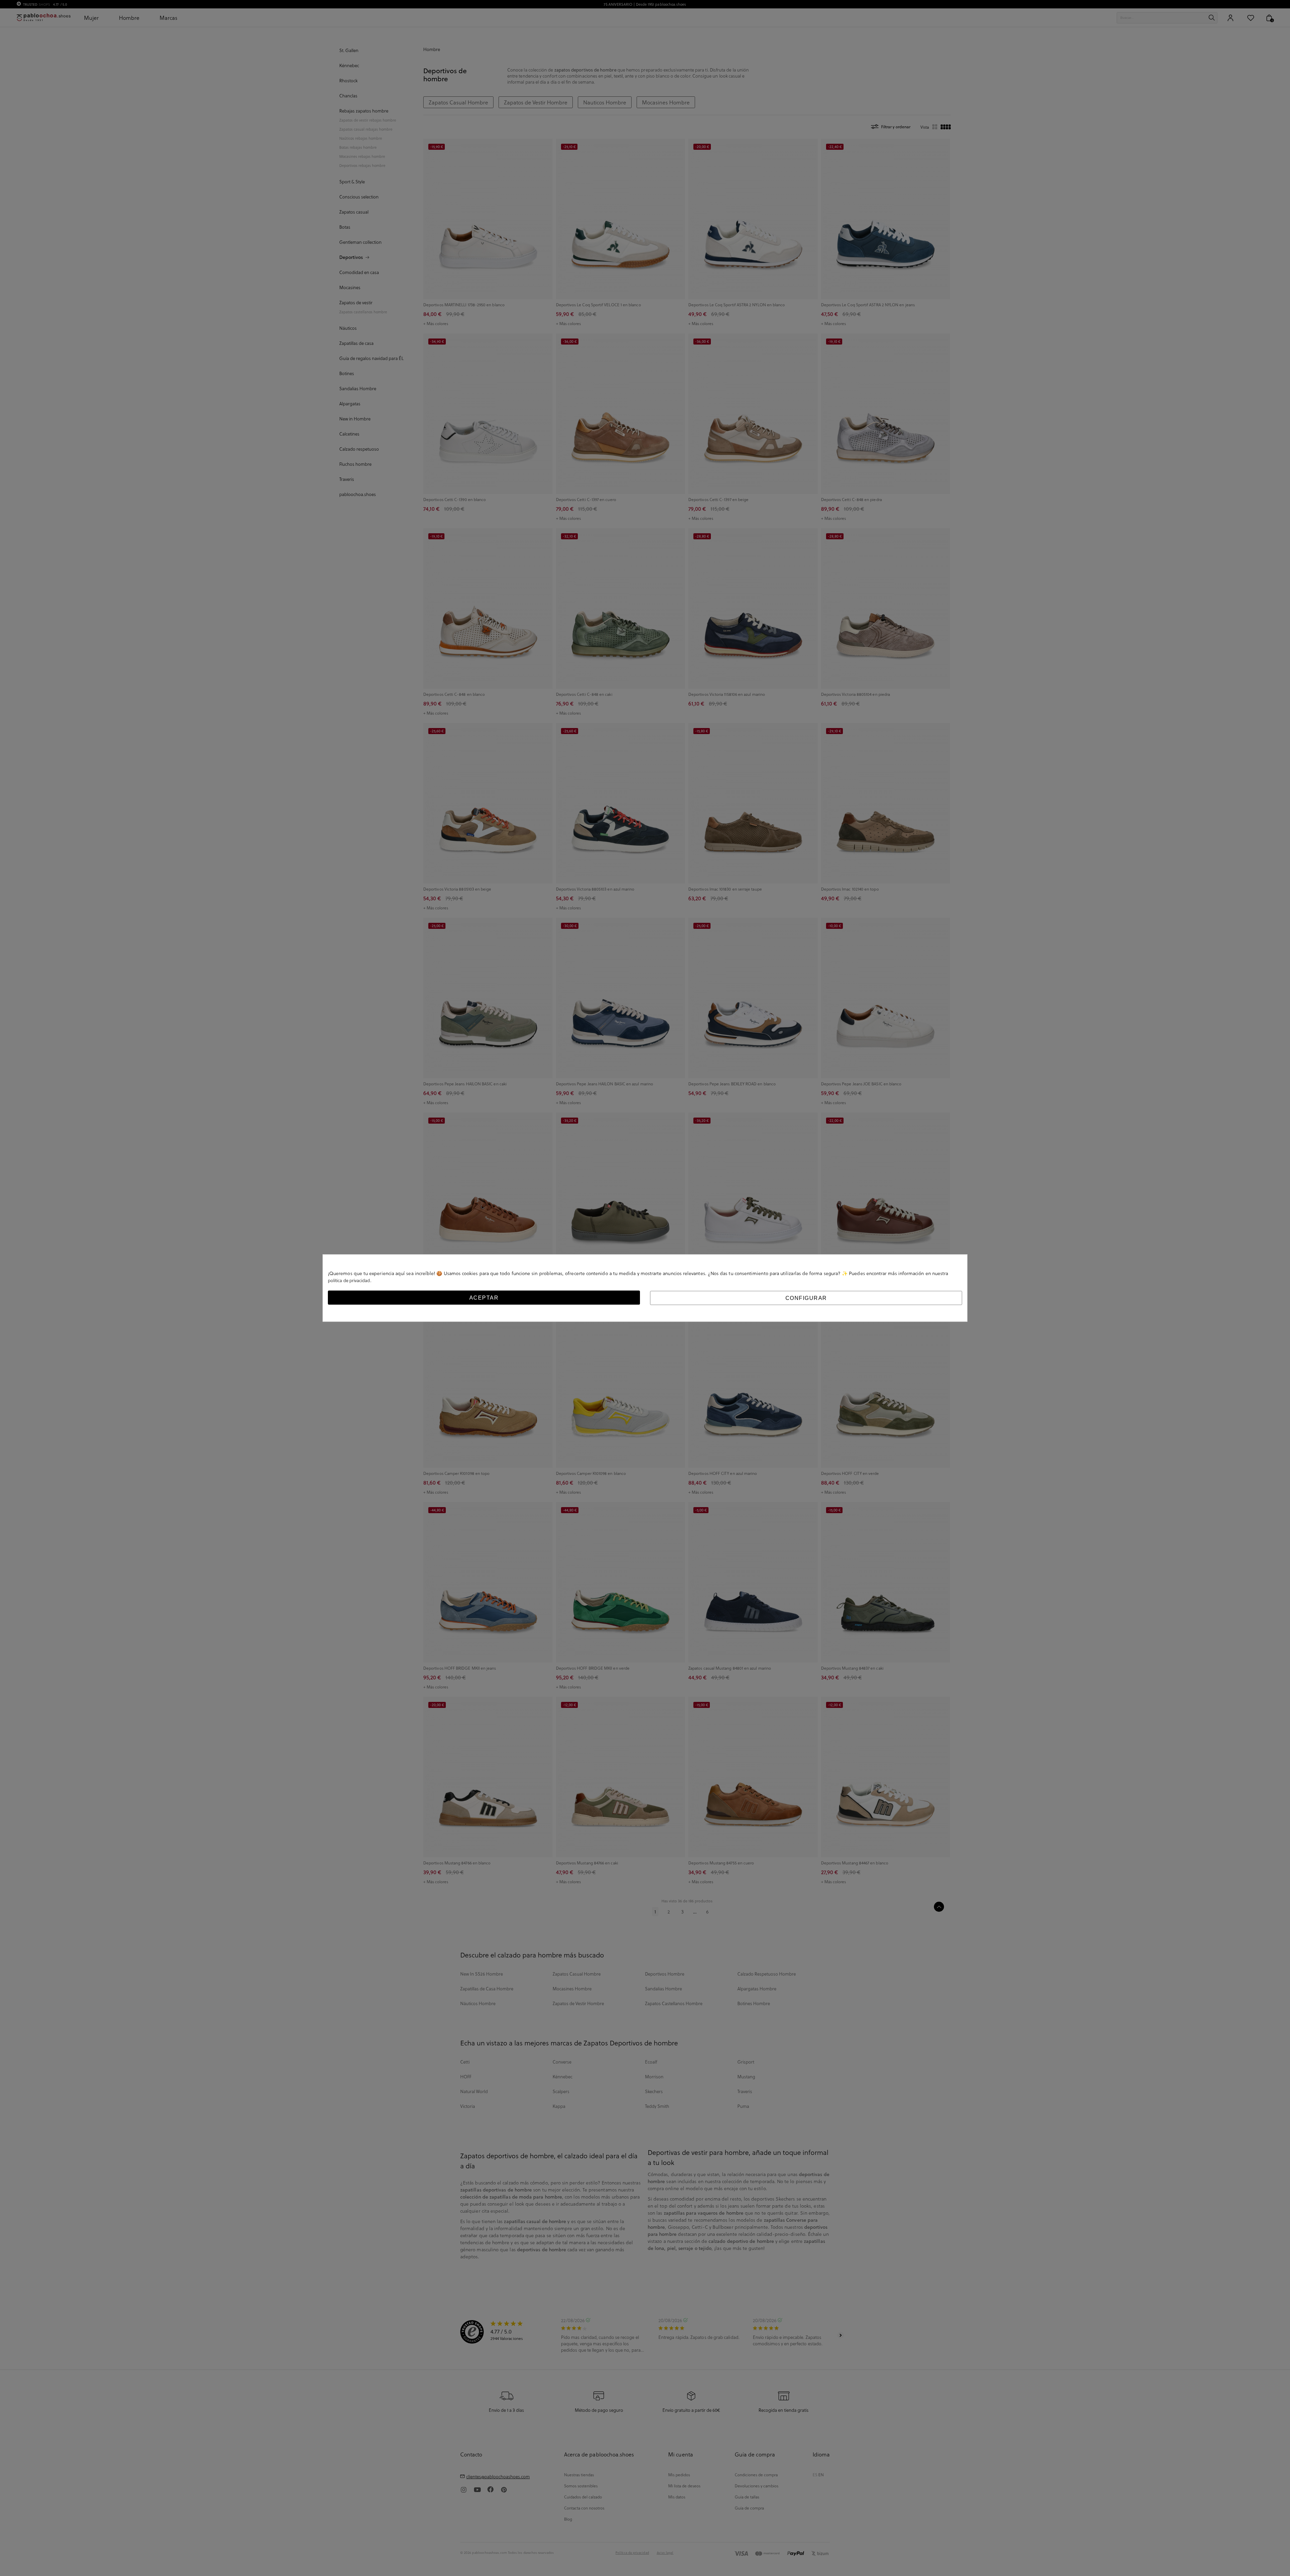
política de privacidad (349, 1280)
